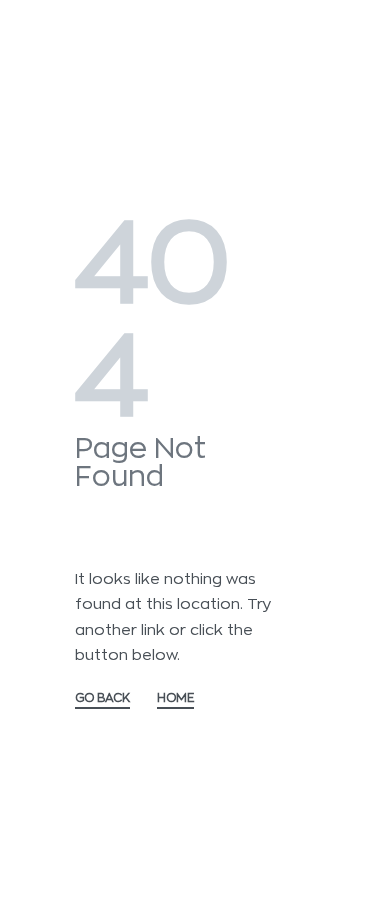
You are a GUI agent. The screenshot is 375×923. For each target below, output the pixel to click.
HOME (175, 698)
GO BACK (102, 698)
